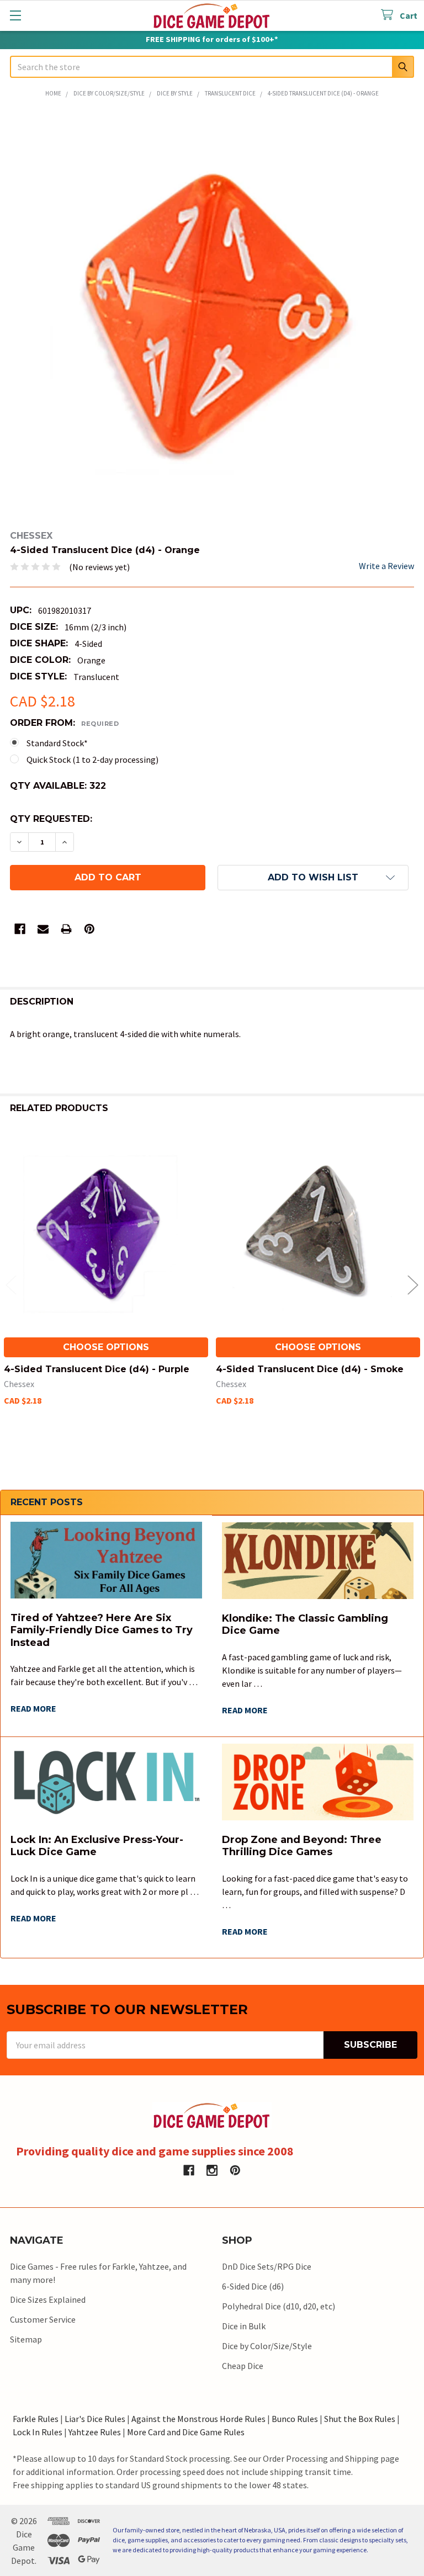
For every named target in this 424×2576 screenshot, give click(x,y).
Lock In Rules (38, 2432)
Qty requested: (51, 819)
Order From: (64, 723)
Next (413, 1285)
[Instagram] (212, 2170)
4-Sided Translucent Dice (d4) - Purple (97, 1369)
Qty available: (58, 786)
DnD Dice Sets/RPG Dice (267, 2266)
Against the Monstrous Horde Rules (198, 2419)
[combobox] (212, 67)
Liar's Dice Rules (95, 2419)
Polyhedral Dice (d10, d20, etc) (279, 2306)
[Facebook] (20, 929)
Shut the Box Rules (360, 2419)
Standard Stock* (57, 743)
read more (33, 1708)
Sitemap (26, 2339)
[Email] (43, 929)
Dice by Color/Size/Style (267, 2346)
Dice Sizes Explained (48, 2299)
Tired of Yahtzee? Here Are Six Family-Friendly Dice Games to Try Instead (102, 1630)
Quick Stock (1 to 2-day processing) (92, 759)
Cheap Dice (243, 2366)
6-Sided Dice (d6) (253, 2286)
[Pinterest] (89, 929)
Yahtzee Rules (95, 2432)
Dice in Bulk (244, 2326)
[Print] (66, 929)
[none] (212, 315)
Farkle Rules (36, 2419)
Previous (11, 1285)
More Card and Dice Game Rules (186, 2432)
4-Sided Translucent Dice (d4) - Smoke (310, 1369)
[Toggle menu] (15, 15)
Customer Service (43, 2319)
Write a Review (386, 566)
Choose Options (106, 1347)
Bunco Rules (295, 2419)
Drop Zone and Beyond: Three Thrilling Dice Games (302, 1846)
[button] (313, 878)
